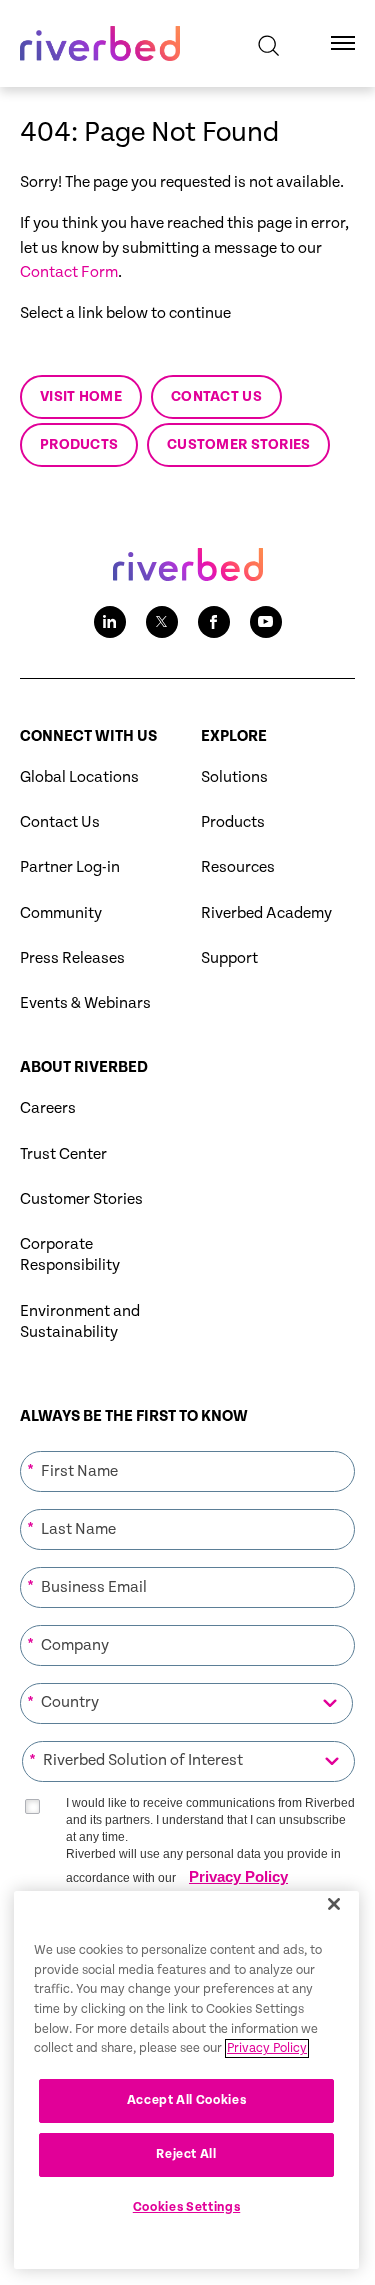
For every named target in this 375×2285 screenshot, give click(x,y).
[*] (187, 1449)
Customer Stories (81, 1199)
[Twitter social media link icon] (162, 622)
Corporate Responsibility (70, 1255)
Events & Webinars (85, 1003)
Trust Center (63, 1154)
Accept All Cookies (187, 2100)
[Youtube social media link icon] (266, 622)
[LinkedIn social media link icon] (110, 622)
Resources (238, 867)
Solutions (234, 777)
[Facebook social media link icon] (214, 622)
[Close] (334, 1904)
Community (61, 913)
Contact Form (69, 272)
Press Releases (72, 958)
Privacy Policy (238, 1876)
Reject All (186, 2154)
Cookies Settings (187, 2207)
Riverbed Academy (266, 913)
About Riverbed (84, 1067)
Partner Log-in (70, 867)
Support (229, 958)
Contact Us (60, 822)
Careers (48, 1108)
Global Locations (79, 777)
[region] (186, 2080)
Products (233, 822)
